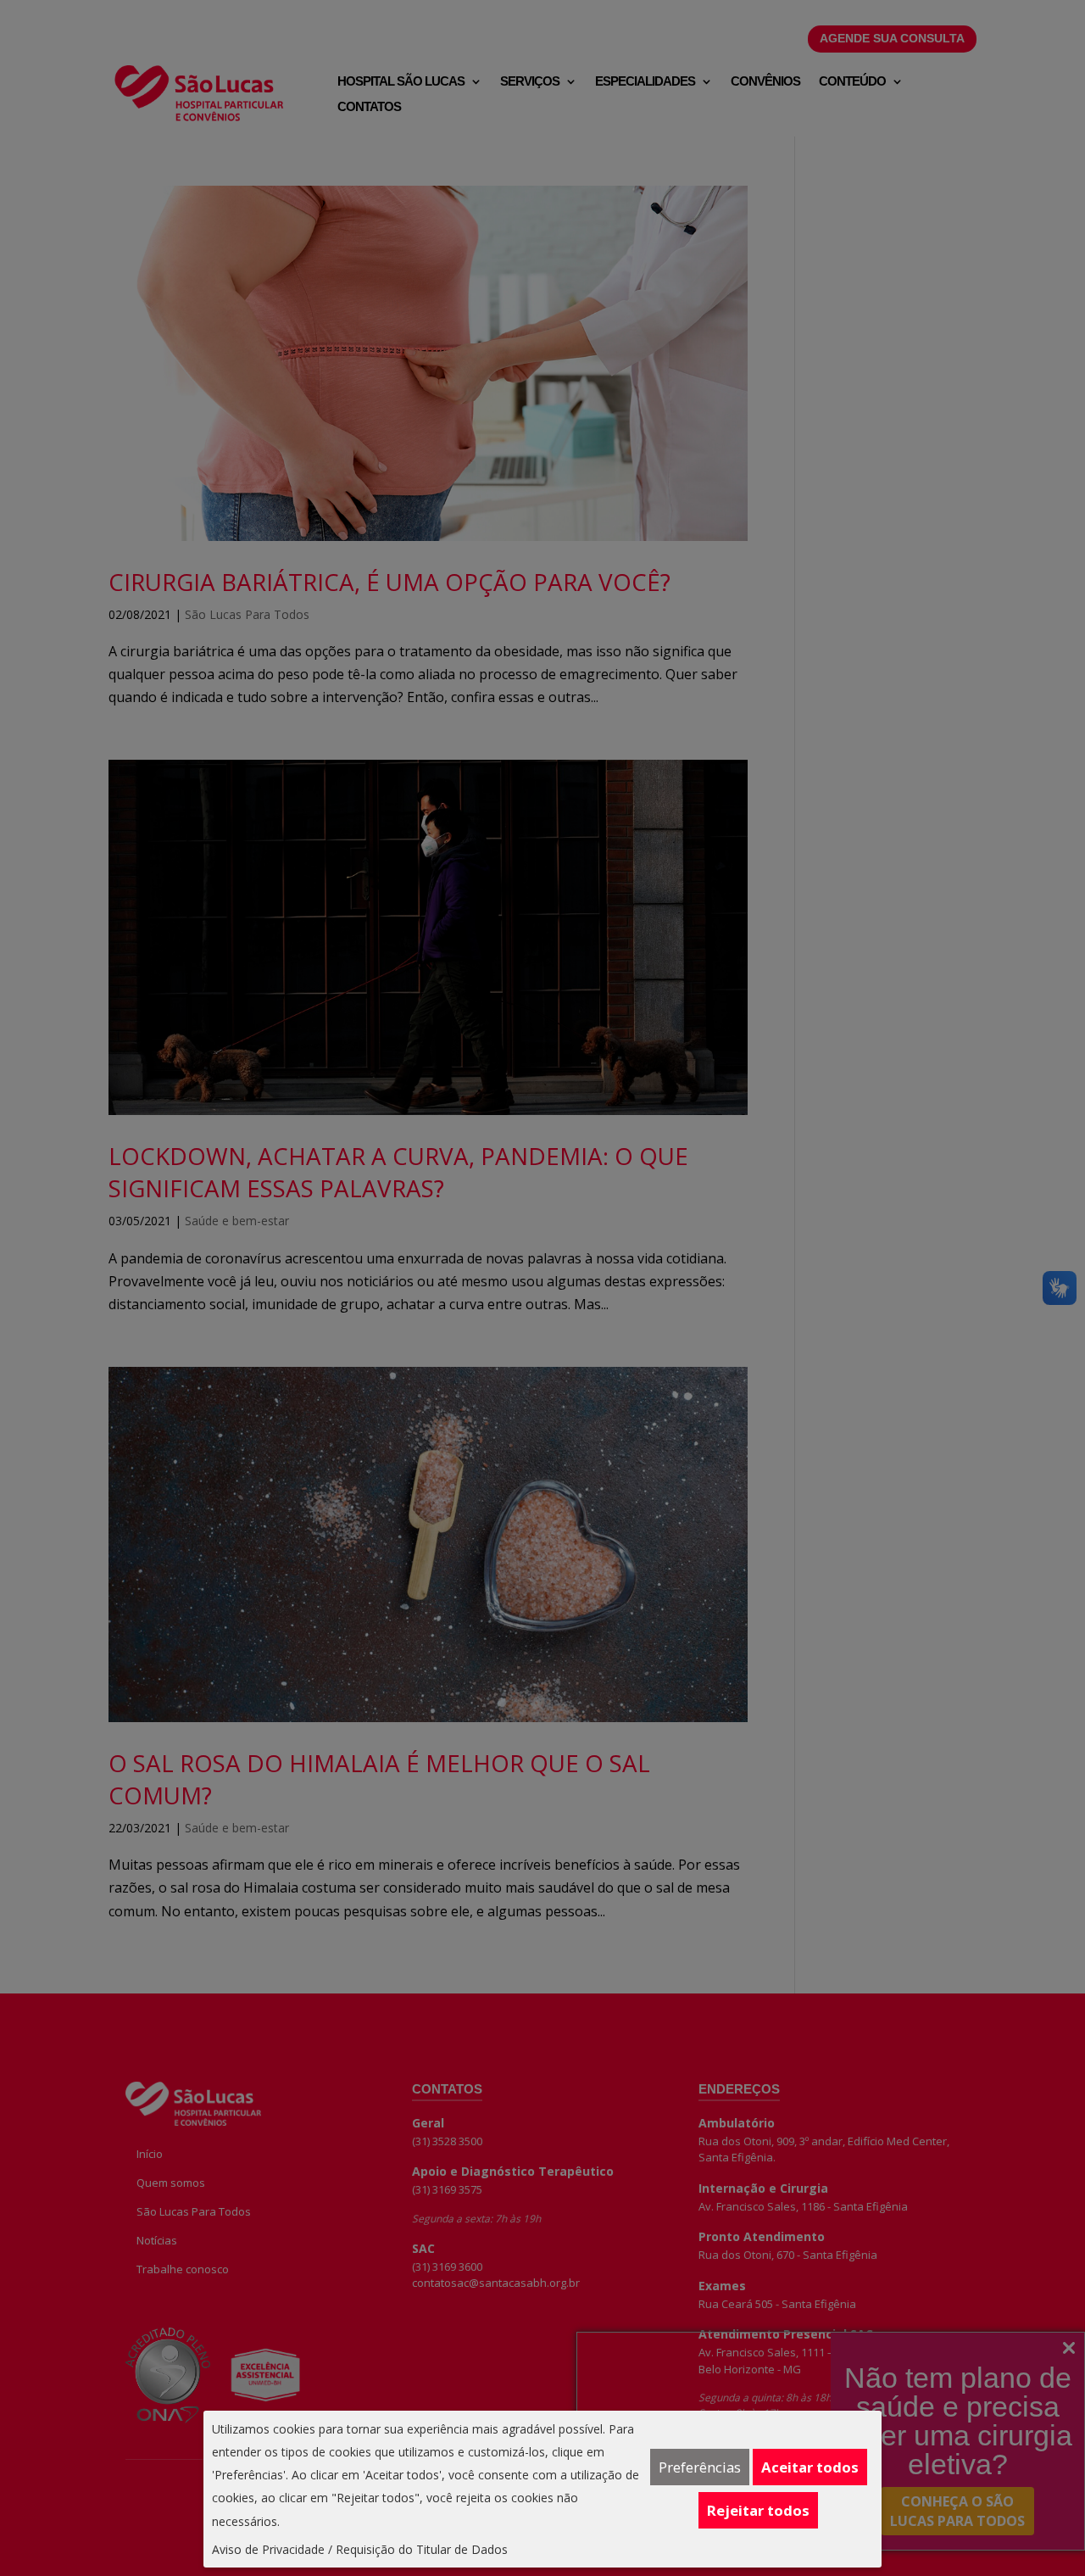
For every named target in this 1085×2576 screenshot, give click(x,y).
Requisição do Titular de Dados (422, 2549)
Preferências (700, 2467)
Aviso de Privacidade (268, 2549)
